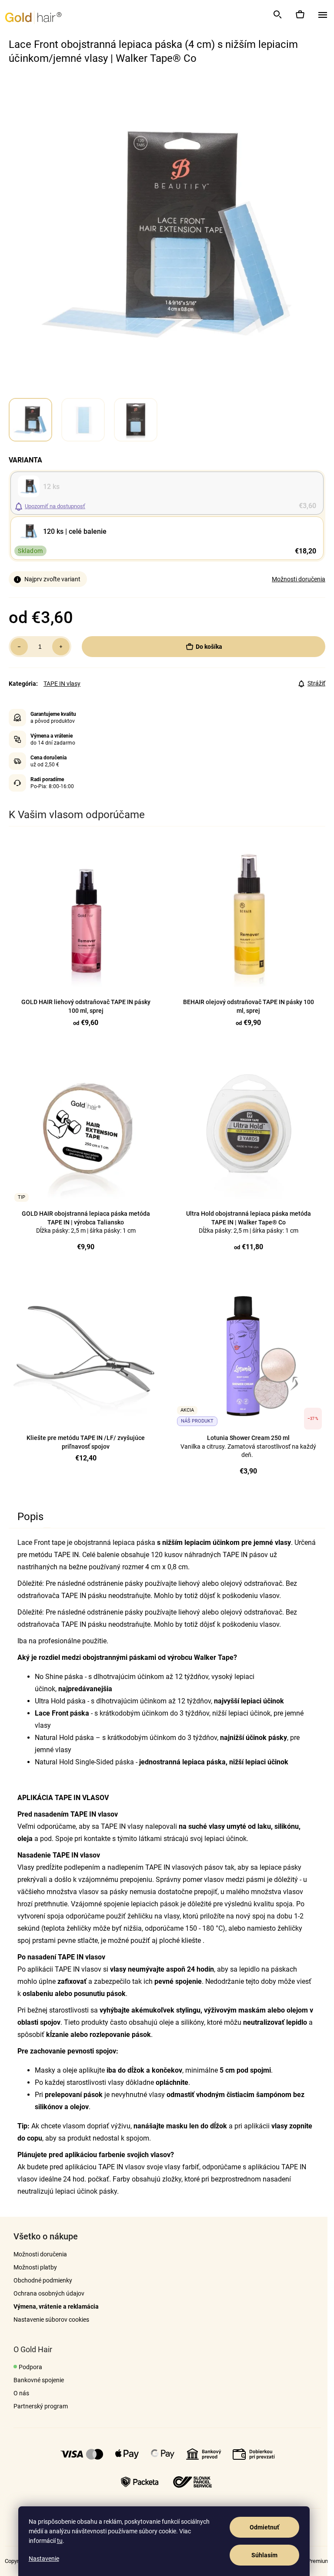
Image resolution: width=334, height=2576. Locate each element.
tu (60, 2541)
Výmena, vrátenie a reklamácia (56, 2306)
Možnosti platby (35, 2267)
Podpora (30, 2367)
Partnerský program (41, 2406)
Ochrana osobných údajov (49, 2293)
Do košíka (209, 647)
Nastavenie (44, 2559)
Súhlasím (264, 2555)
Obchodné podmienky (43, 2280)
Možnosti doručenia (299, 579)
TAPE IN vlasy (62, 684)
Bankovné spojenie (39, 2380)
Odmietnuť (264, 2527)
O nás (21, 2393)
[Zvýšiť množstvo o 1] (61, 647)
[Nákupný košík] (300, 14)
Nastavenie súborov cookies (51, 2320)
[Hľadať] (277, 14)
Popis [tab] (30, 1517)
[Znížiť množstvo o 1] (19, 647)
